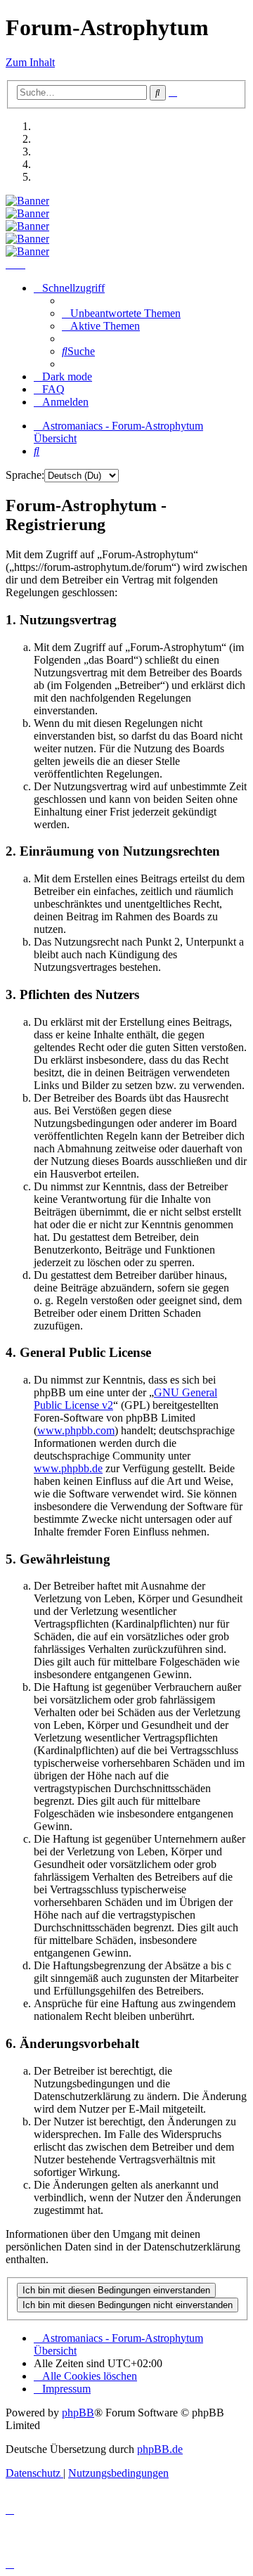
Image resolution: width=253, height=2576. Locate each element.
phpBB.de (160, 2449)
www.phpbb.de (68, 1468)
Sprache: (25, 475)
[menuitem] (121, 313)
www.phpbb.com (76, 1430)
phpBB (78, 2413)
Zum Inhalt (30, 62)
